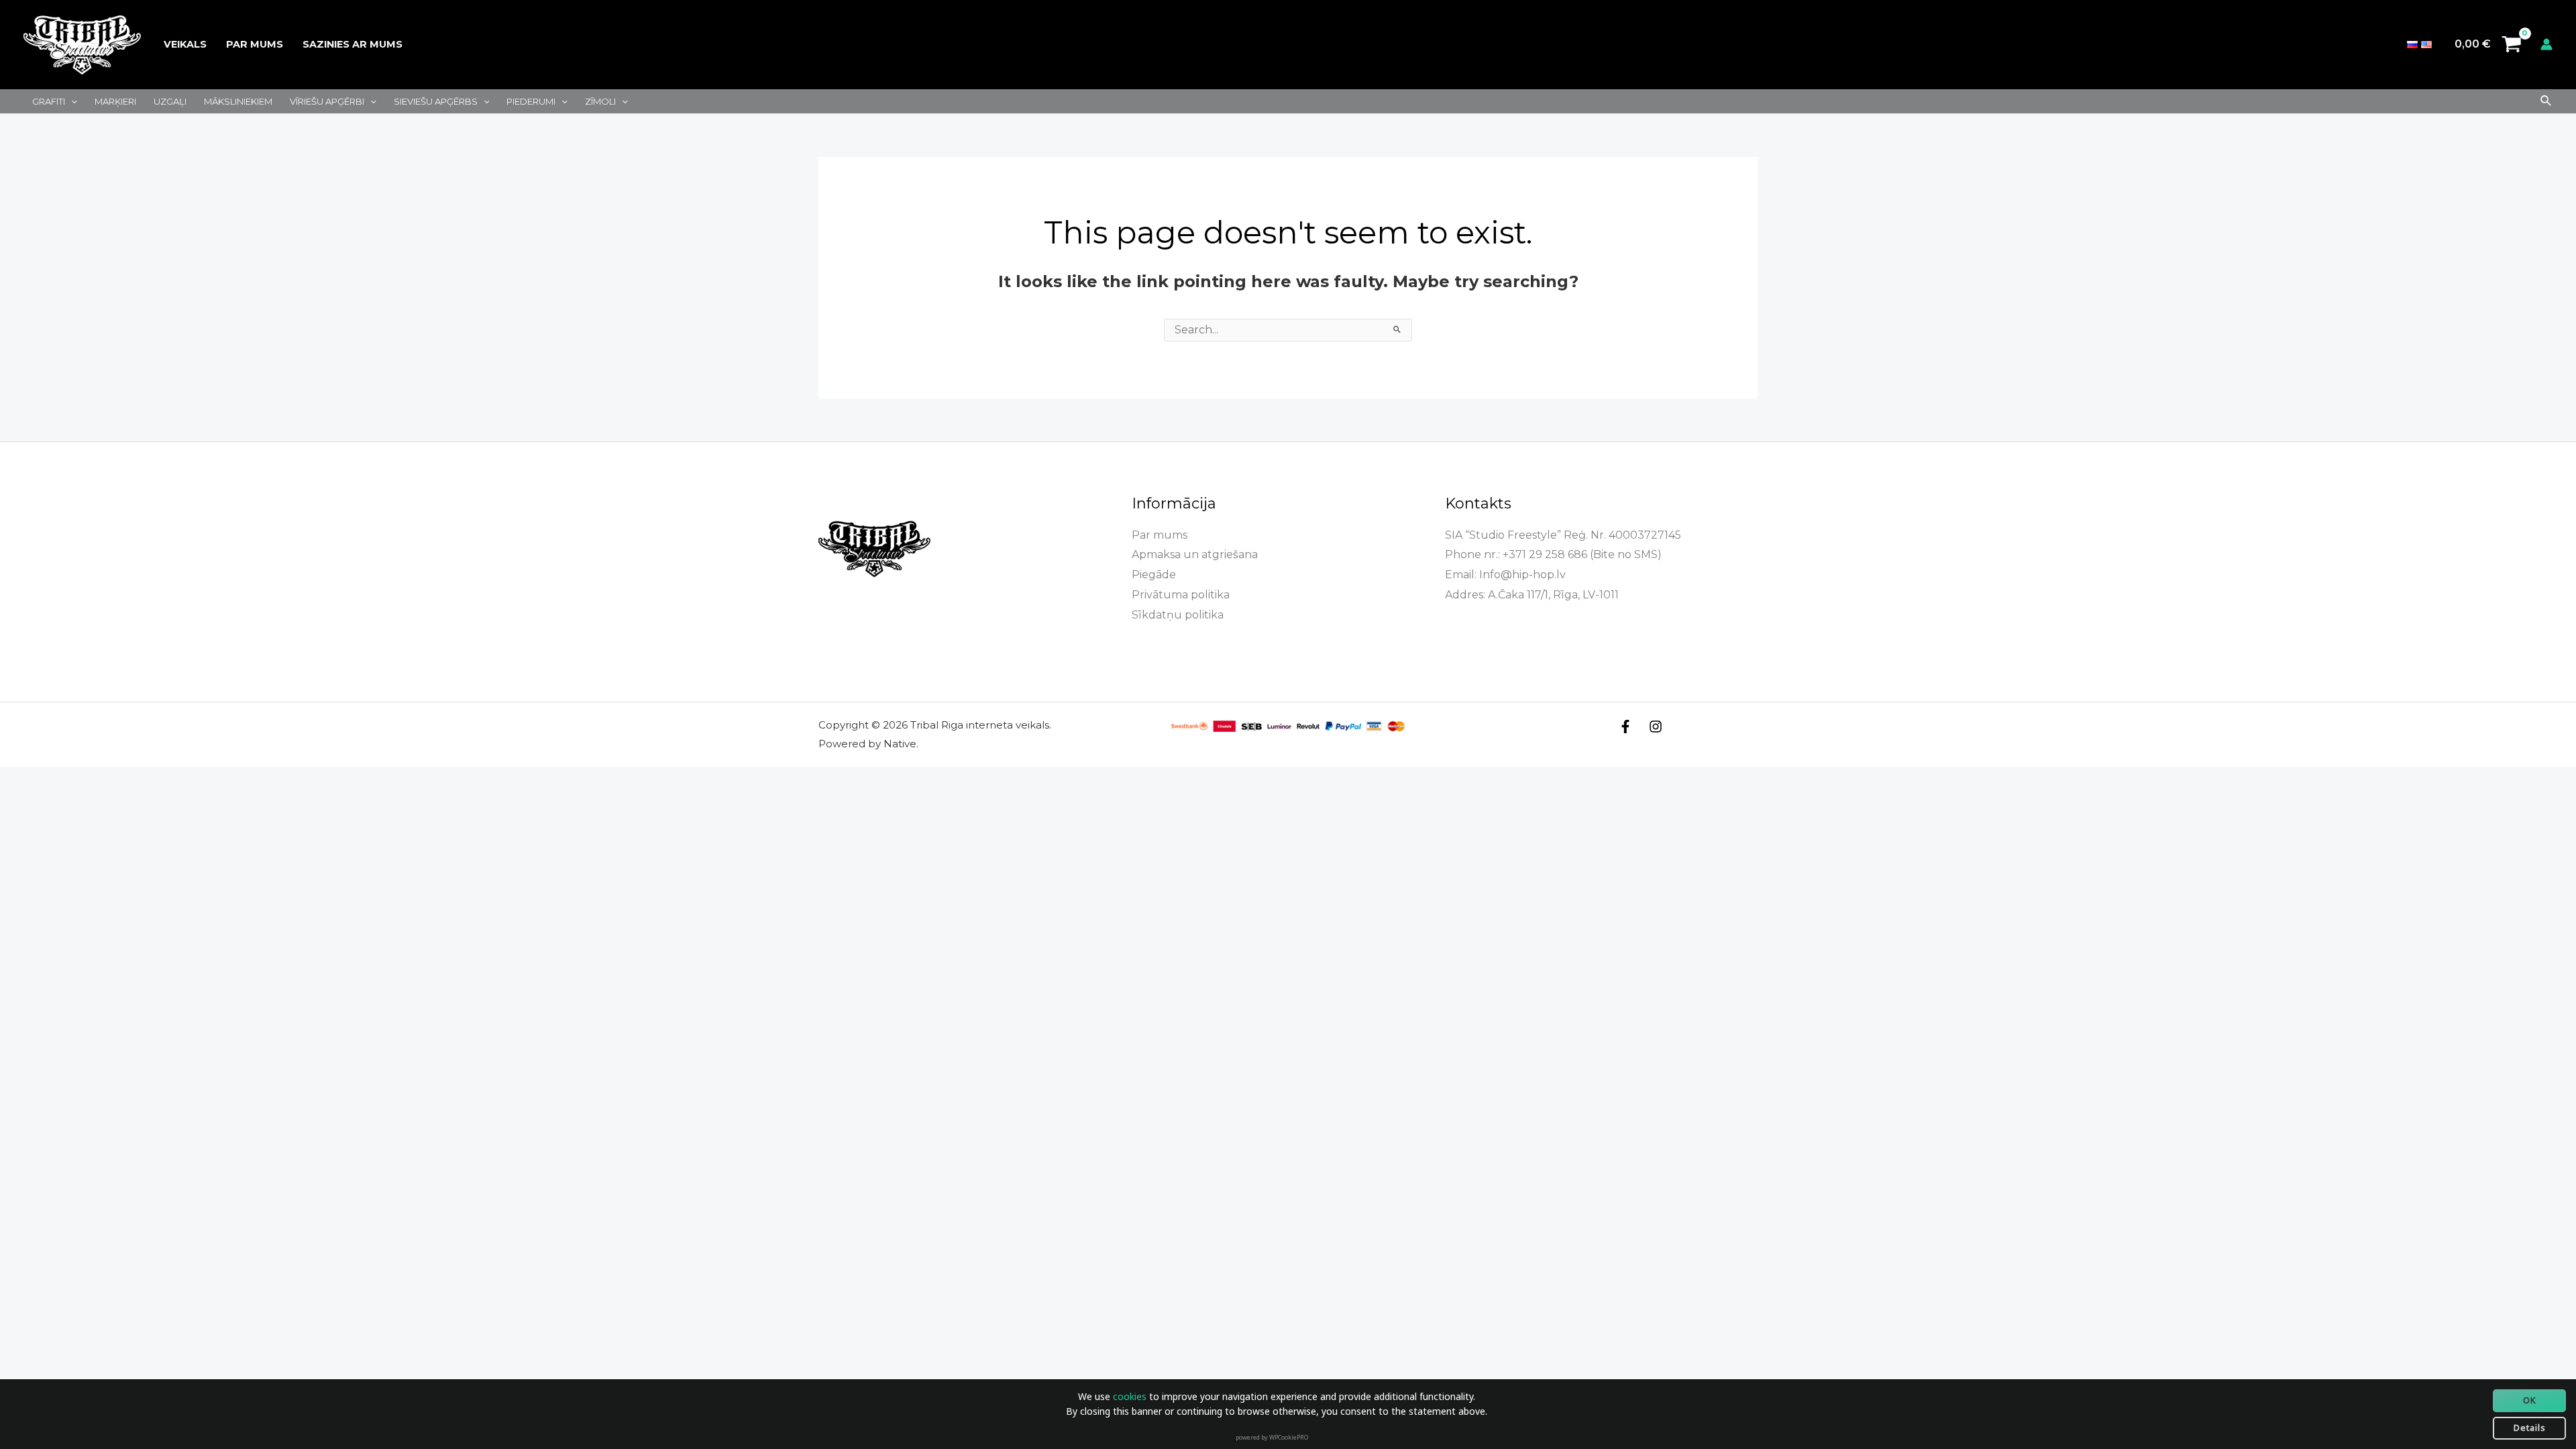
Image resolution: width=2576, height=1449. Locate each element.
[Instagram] (1656, 727)
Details (2530, 1428)
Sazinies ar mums (353, 44)
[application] (71, 101)
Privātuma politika (1181, 595)
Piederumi (531, 101)
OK (2530, 1400)
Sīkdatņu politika (1178, 615)
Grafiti (49, 101)
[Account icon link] (2546, 44)
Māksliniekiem (238, 101)
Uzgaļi (170, 101)
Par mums (255, 44)
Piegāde (1154, 575)
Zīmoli (600, 101)
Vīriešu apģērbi (327, 101)
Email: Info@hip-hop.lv (1505, 575)
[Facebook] (1625, 727)
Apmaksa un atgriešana (1195, 554)
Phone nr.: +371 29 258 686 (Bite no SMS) (1553, 554)
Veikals (185, 44)
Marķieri (115, 101)
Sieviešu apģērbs (436, 101)
